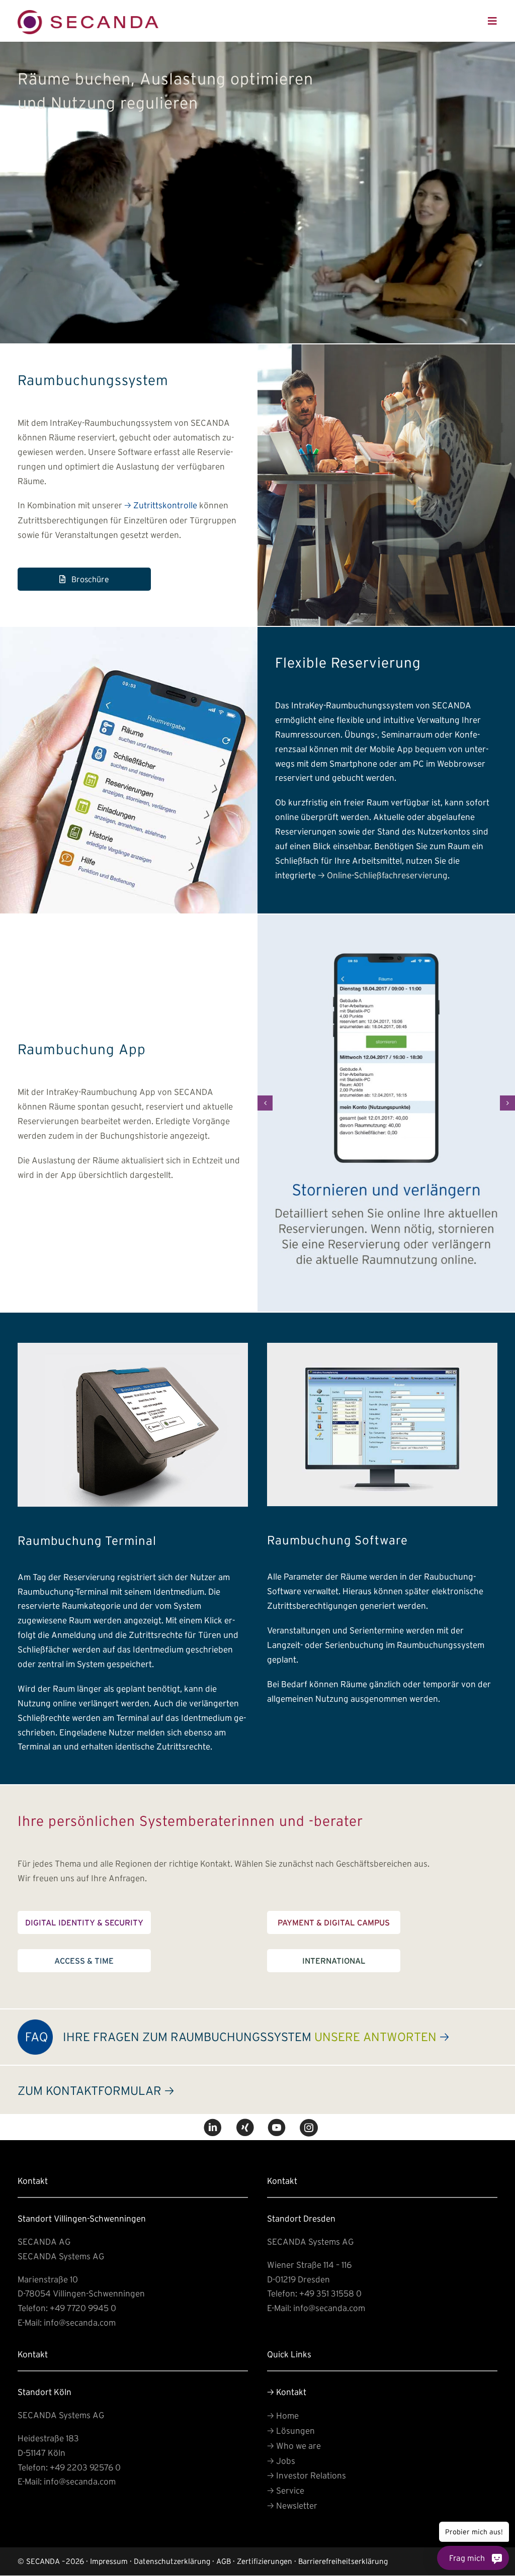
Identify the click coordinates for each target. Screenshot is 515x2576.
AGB (224, 2561)
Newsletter (292, 2505)
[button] (265, 1103)
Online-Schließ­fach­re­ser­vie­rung (383, 875)
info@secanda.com (80, 2322)
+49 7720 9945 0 (83, 2308)
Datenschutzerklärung (172, 2561)
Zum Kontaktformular (96, 2091)
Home (283, 2415)
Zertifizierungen (265, 2561)
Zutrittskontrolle (161, 505)
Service (286, 2490)
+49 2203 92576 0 (85, 2467)
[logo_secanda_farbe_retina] (88, 14)
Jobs (281, 2461)
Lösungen (291, 2430)
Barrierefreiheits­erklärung (343, 2561)
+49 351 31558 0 (330, 2293)
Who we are (294, 2446)
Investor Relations (307, 2475)
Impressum (109, 2561)
